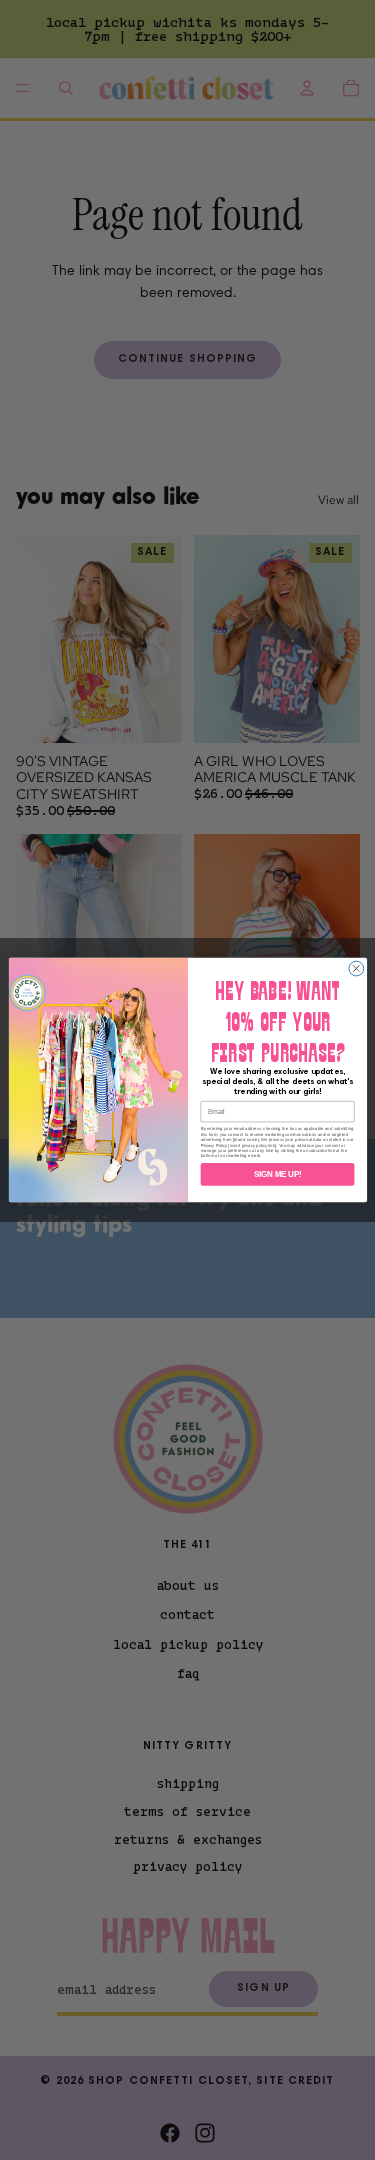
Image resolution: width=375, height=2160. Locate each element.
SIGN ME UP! (276, 1174)
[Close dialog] (355, 968)
